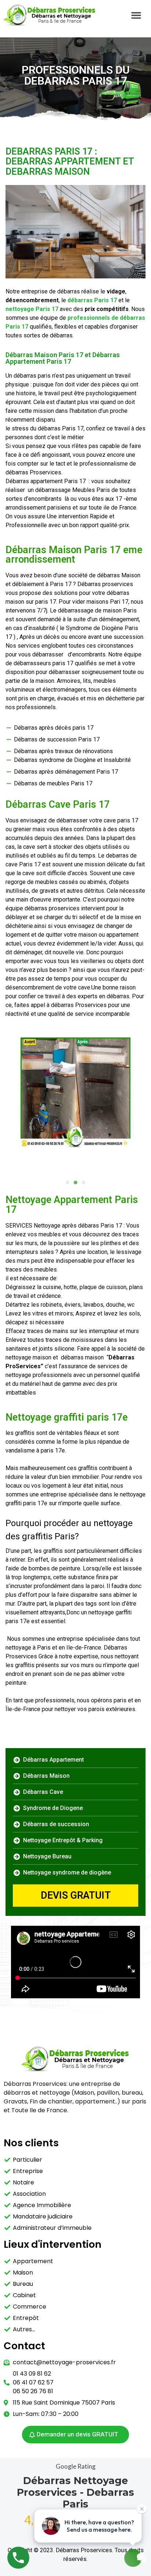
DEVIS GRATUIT (76, 1895)
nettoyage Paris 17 (32, 309)
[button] (136, 15)
